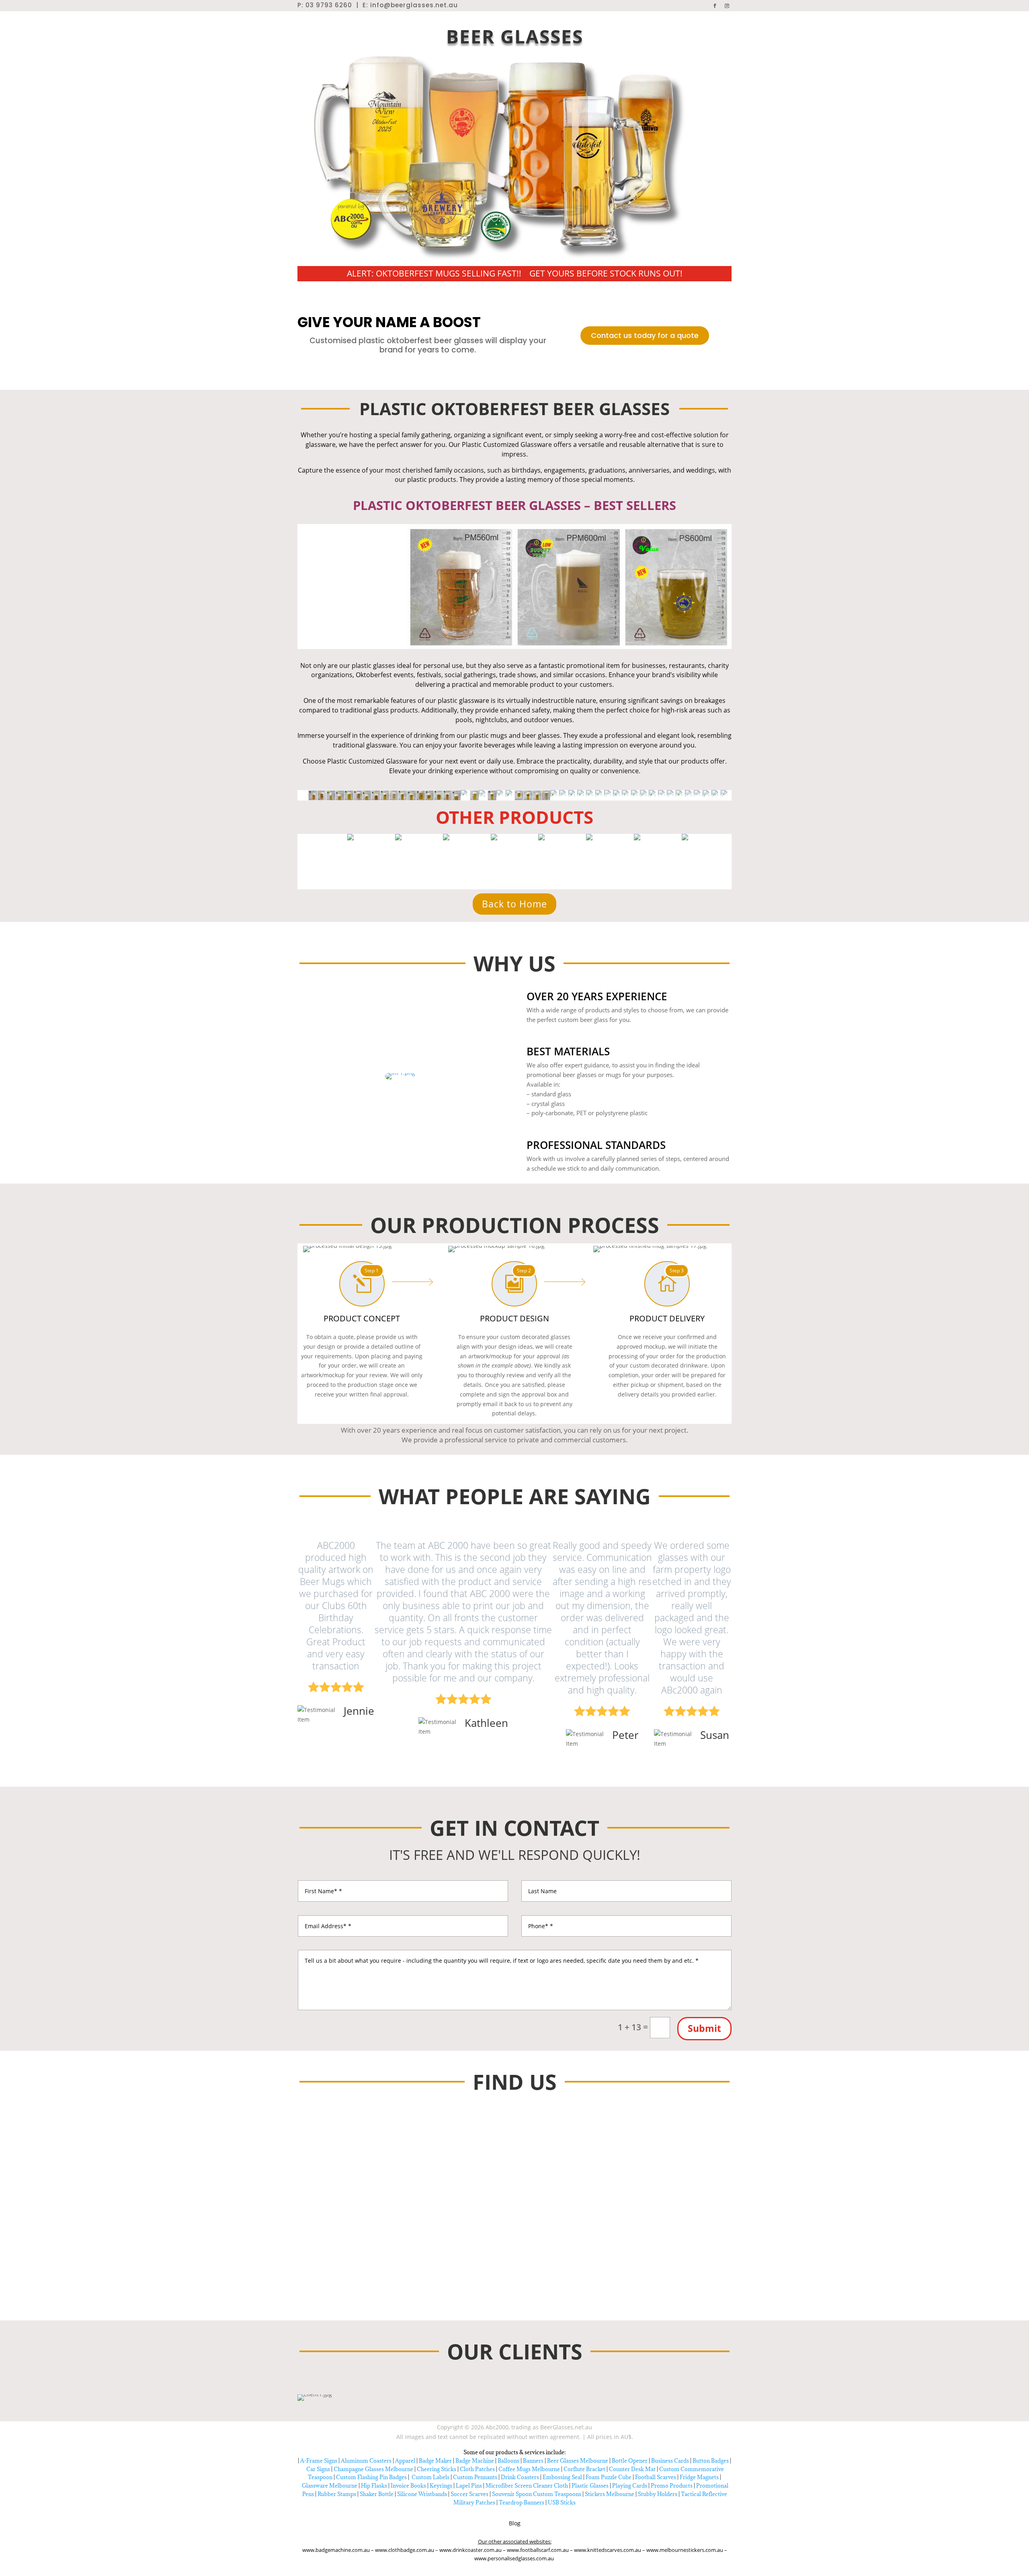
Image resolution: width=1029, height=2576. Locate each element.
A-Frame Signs (319, 2461)
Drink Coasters (520, 2477)
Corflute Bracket (584, 2469)
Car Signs (318, 2469)
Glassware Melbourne (330, 2486)
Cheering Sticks (437, 2469)
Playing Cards (630, 2486)
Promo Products (672, 2486)
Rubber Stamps (337, 2494)
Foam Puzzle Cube (609, 2477)
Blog (515, 2523)
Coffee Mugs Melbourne (529, 2469)
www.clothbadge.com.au (405, 2550)
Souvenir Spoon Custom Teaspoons (537, 2494)
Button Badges (711, 2461)
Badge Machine (475, 2461)
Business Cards (670, 2461)
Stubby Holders (658, 2494)
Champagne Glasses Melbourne (373, 2469)
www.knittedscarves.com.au (608, 2550)
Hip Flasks (374, 2486)
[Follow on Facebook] (715, 6)
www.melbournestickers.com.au (685, 2550)
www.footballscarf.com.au (538, 2550)
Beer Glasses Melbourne (578, 2461)
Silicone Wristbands (422, 2494)
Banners (533, 2461)
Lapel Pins (469, 2486)
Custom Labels (430, 2477)
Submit (704, 2028)
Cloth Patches (477, 2469)
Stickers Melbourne (610, 2494)
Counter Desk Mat (632, 2469)
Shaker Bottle (377, 2494)
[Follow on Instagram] (727, 6)
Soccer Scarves (469, 2494)
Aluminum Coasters (366, 2461)
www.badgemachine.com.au (337, 2550)
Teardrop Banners (522, 2502)
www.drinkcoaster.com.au (471, 2550)
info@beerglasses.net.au (414, 5)
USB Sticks (562, 2502)
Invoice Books (408, 2486)
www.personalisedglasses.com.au (515, 2558)
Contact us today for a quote (645, 335)
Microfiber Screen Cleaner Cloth (527, 2486)
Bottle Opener (630, 2461)
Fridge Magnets (699, 2477)
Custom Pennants (475, 2477)
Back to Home (514, 904)
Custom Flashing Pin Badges (371, 2477)
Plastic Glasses (590, 2486)
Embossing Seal (562, 2477)
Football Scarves (656, 2477)
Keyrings (441, 2486)
